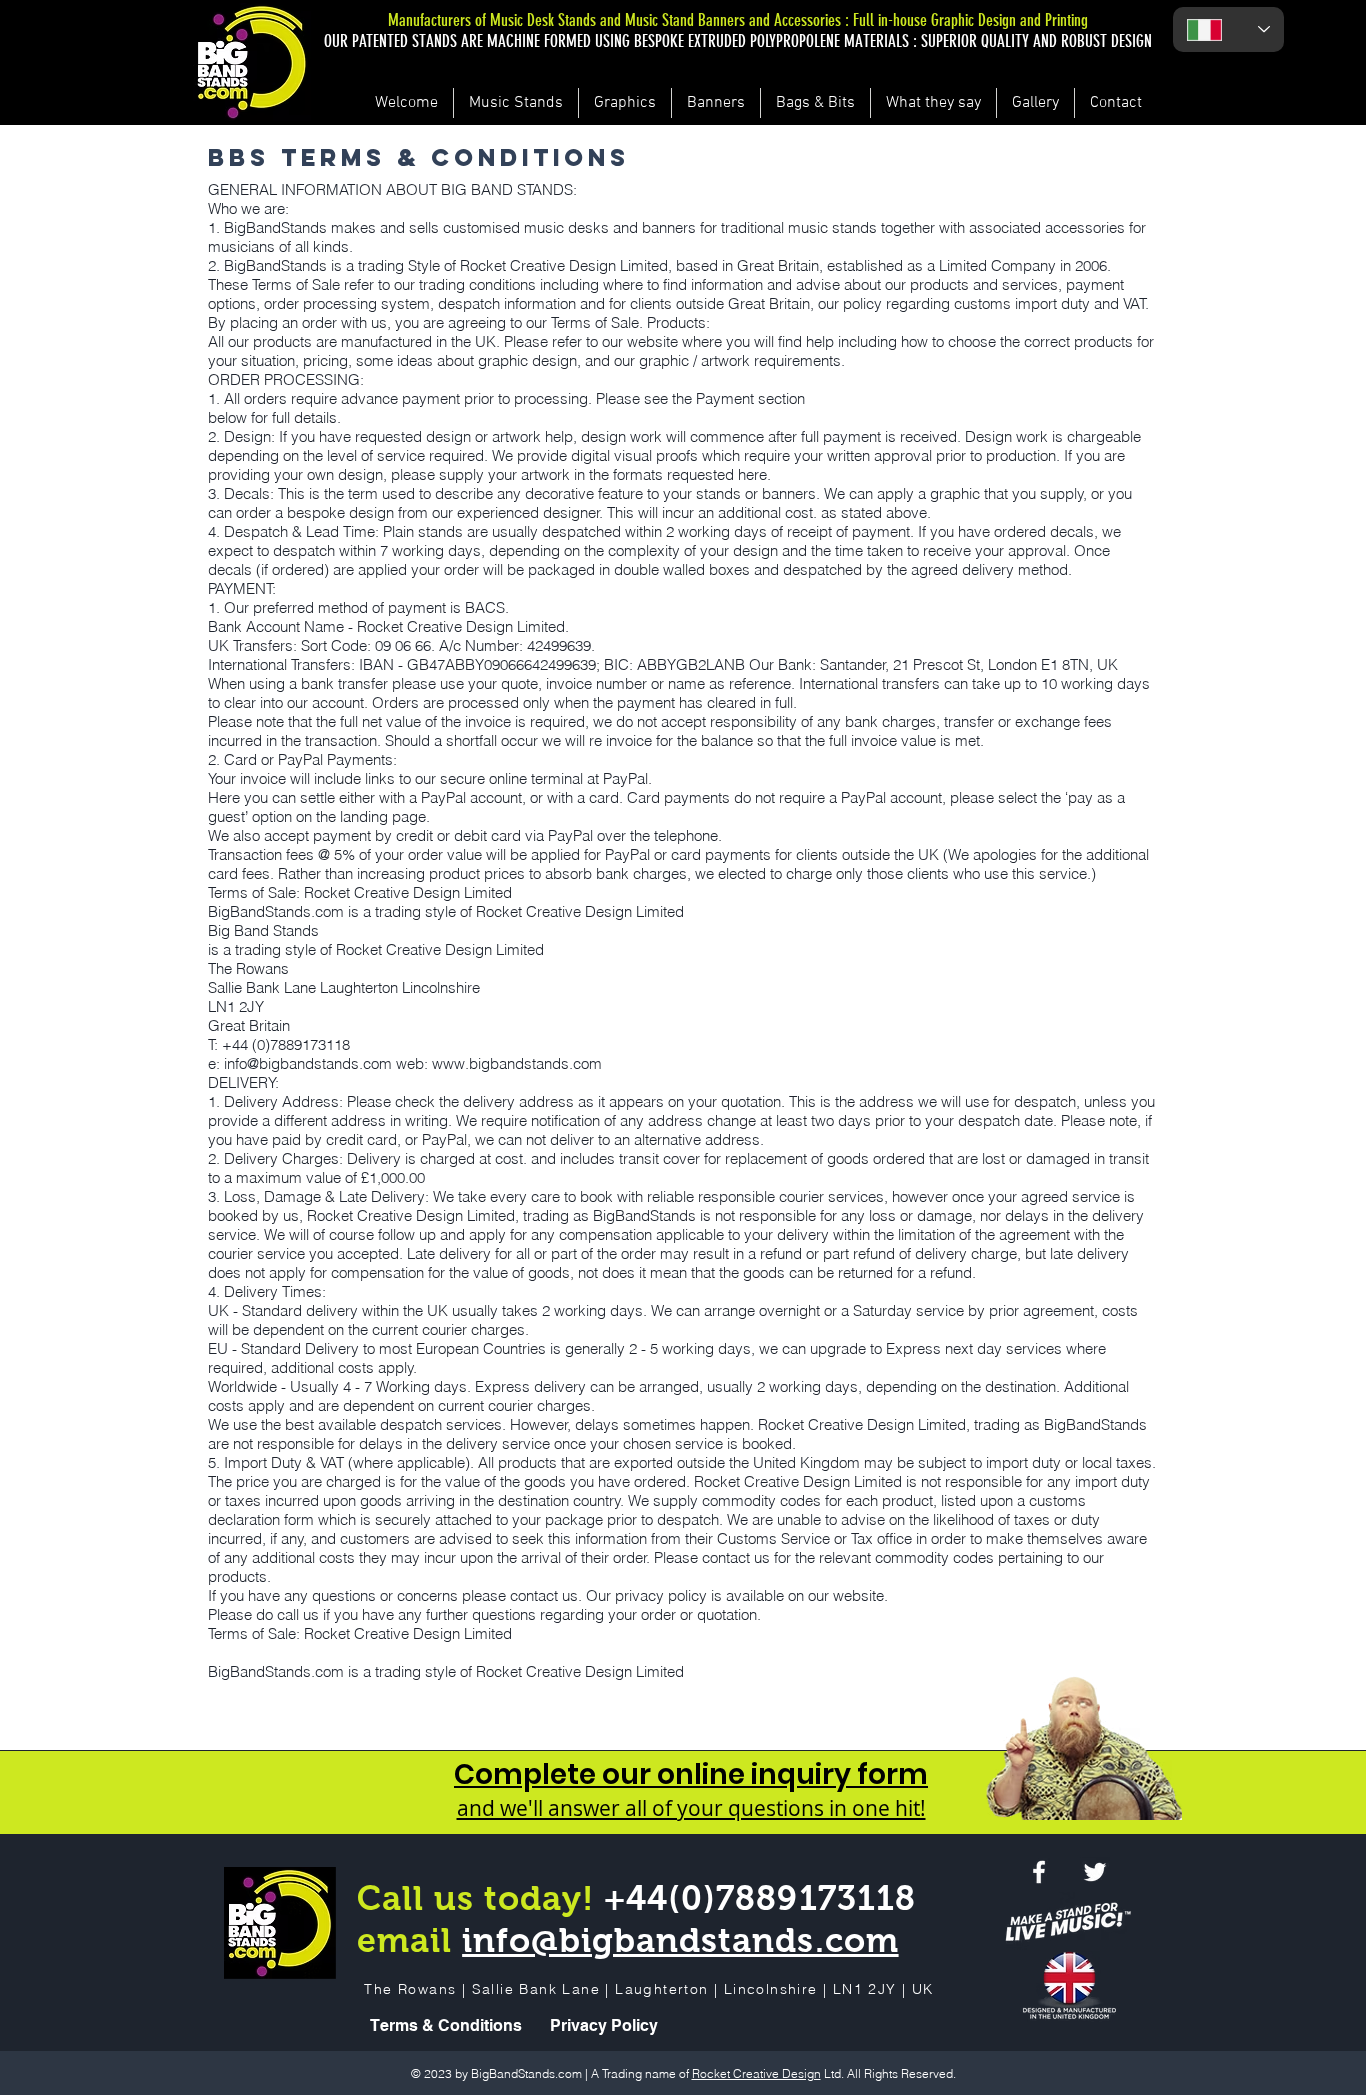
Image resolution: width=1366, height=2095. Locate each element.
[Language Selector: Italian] (1228, 29)
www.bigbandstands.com (517, 1063)
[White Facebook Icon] (1039, 1872)
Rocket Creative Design (756, 2073)
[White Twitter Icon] (1095, 1872)
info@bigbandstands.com (308, 1063)
